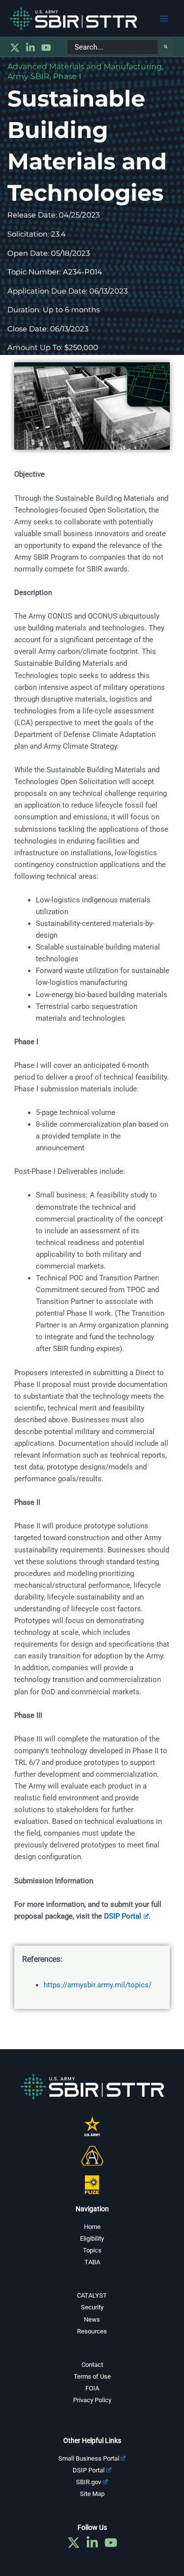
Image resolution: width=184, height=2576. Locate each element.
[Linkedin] (30, 48)
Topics (92, 2250)
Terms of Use (92, 2376)
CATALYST (92, 2295)
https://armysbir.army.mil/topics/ (98, 1985)
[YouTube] (46, 48)
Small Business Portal (89, 2458)
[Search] (166, 47)
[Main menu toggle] (164, 19)
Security (92, 2307)
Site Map (92, 2494)
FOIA (92, 2388)
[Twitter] (15, 48)
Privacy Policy (92, 2400)
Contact (92, 2365)
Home (92, 2227)
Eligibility (92, 2238)
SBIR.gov (89, 2482)
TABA (92, 2262)
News (92, 2319)
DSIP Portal (123, 1916)
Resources (92, 2331)
